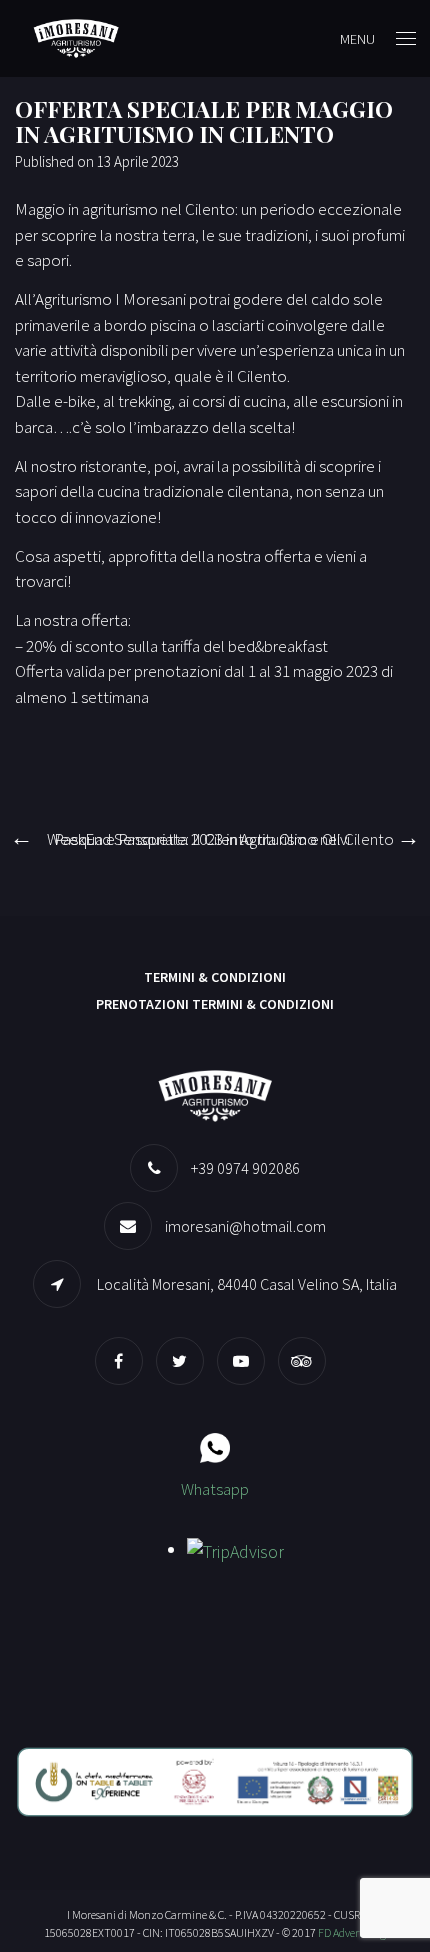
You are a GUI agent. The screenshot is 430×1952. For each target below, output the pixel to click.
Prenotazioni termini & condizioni (215, 1004)
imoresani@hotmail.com (245, 1226)
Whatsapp (215, 1489)
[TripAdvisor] (307, 1361)
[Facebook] (124, 1361)
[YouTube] (246, 1361)
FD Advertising (352, 1932)
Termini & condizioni (215, 977)
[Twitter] (185, 1361)
